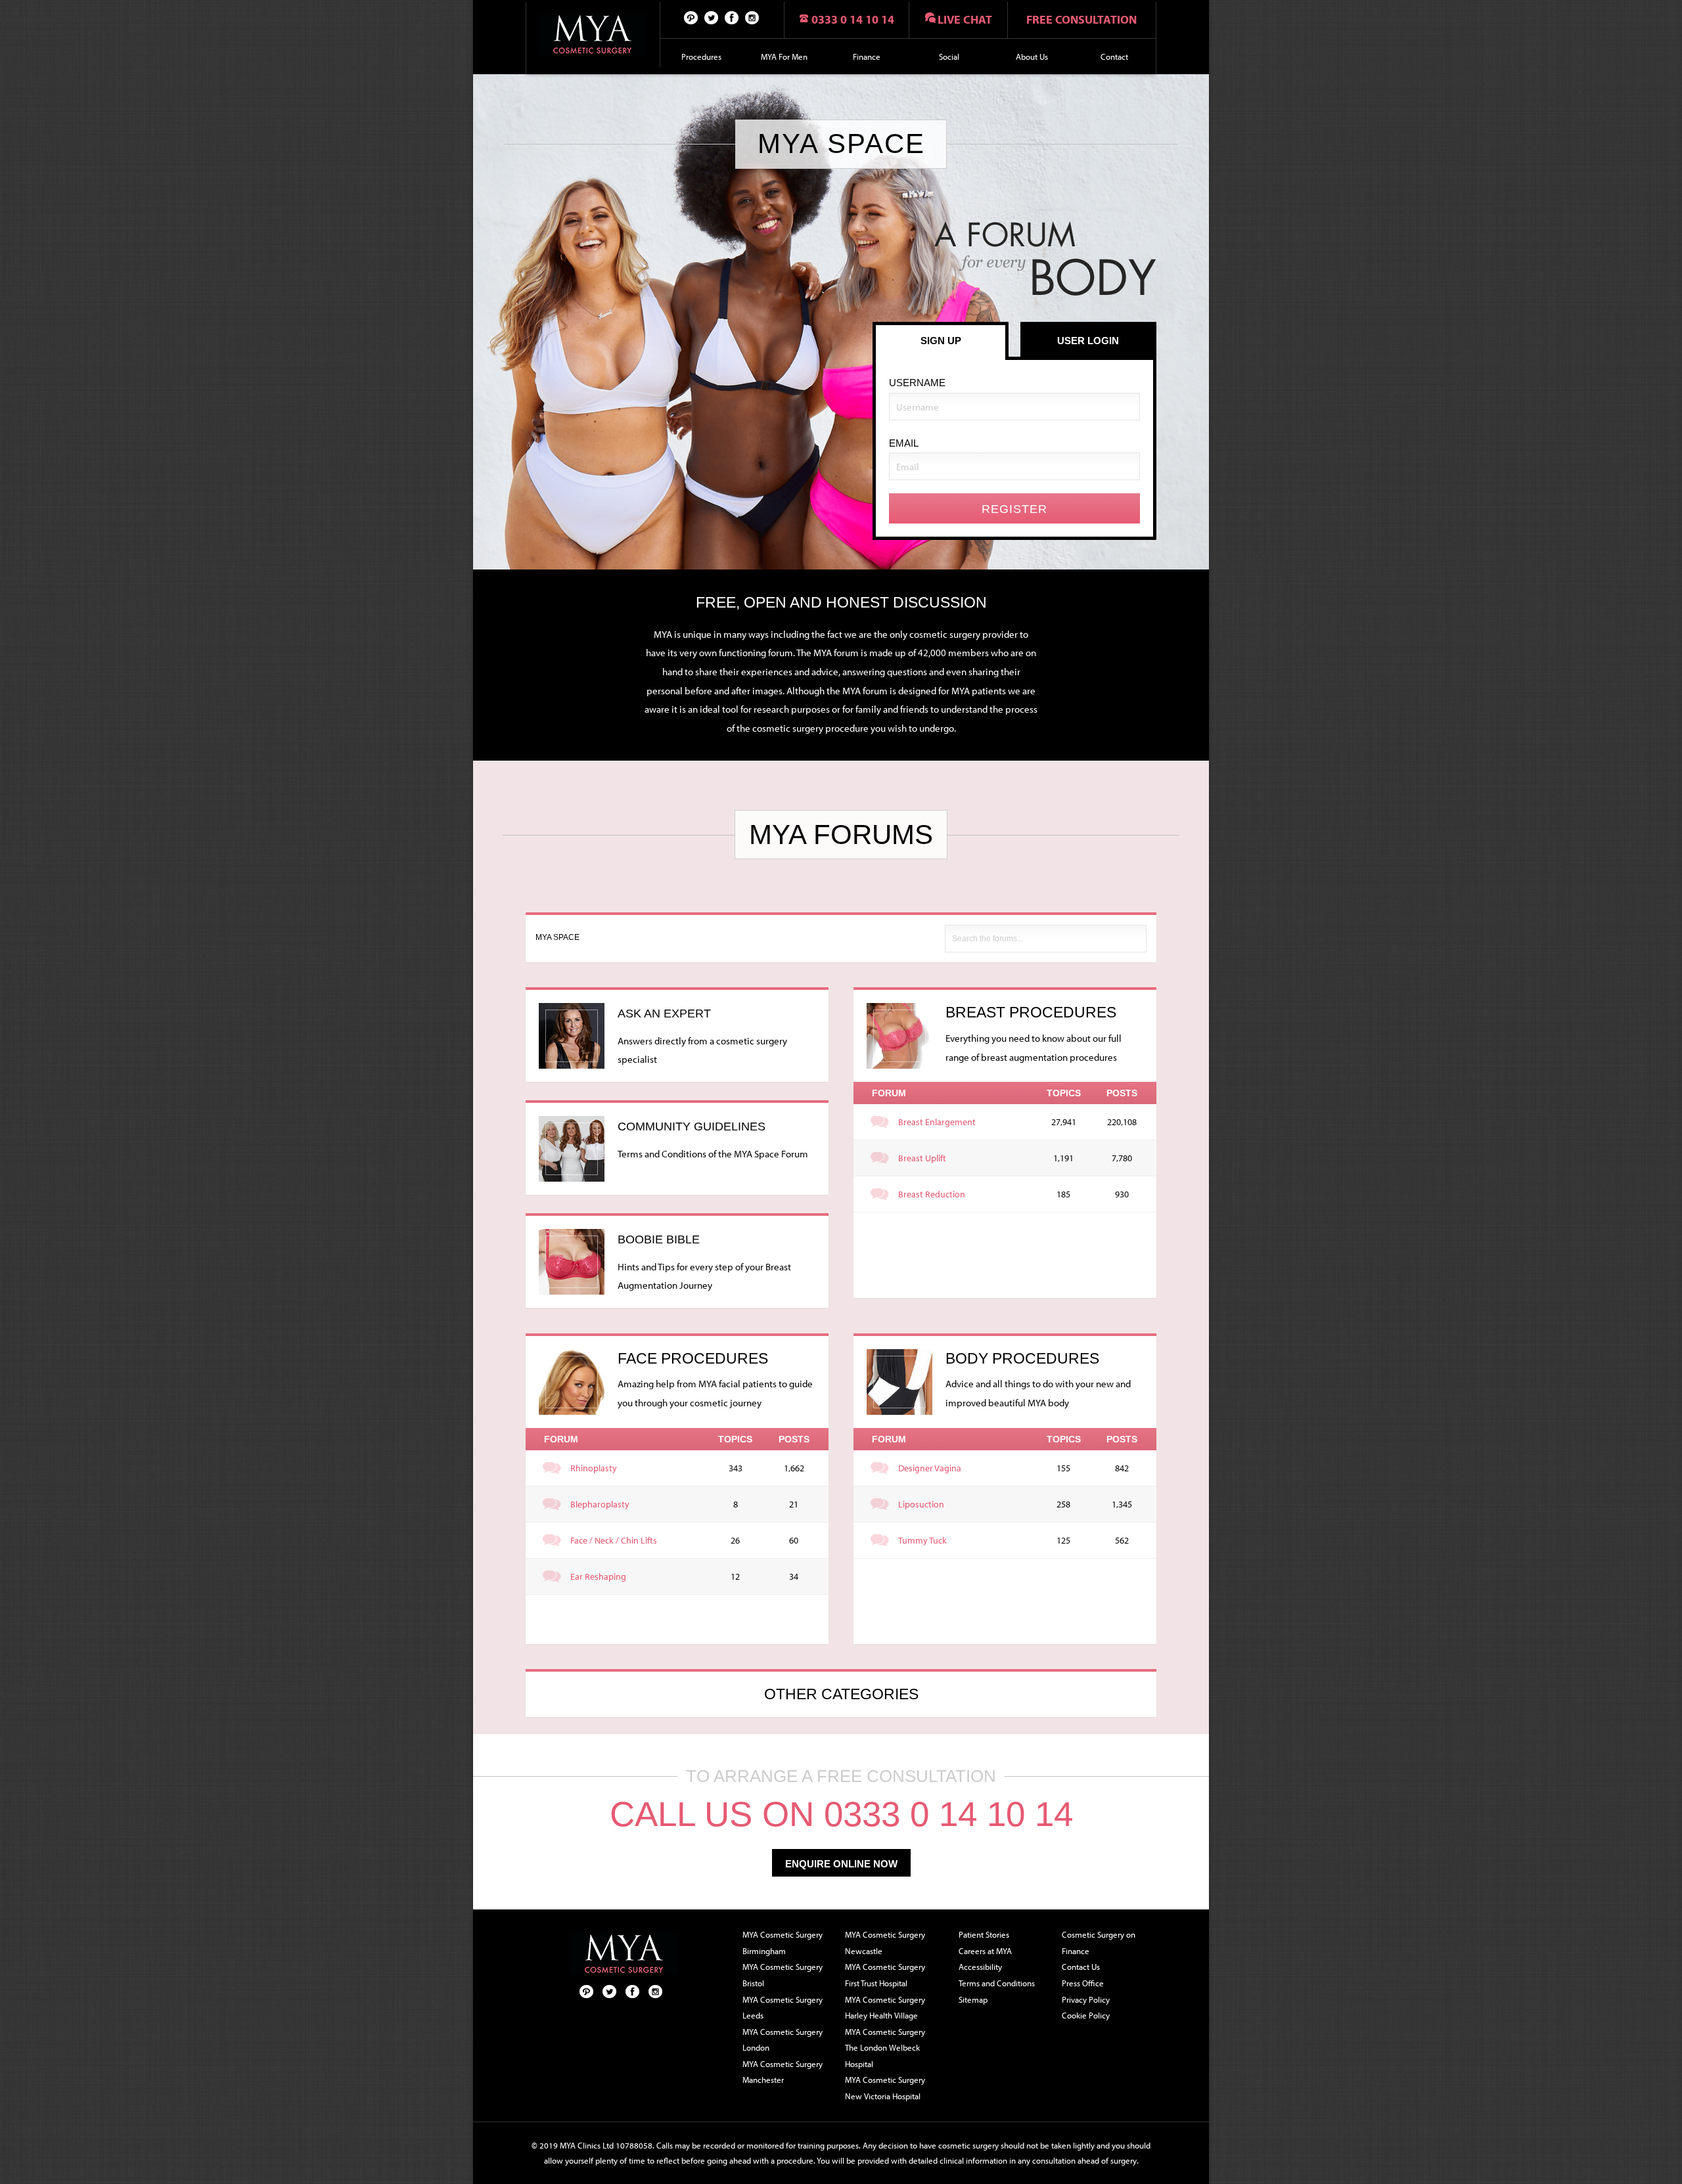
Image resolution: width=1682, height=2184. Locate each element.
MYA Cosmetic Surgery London (783, 2040)
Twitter (712, 17)
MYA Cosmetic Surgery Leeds (783, 2008)
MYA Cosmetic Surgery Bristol (783, 1975)
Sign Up (941, 341)
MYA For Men (784, 56)
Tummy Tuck (922, 1540)
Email (904, 443)
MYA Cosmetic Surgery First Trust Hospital (885, 1975)
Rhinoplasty (594, 1468)
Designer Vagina (930, 1468)
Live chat (965, 19)
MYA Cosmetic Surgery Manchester (783, 2072)
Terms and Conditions (997, 1983)
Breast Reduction (932, 1194)
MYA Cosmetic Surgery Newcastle (885, 1943)
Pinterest (691, 17)
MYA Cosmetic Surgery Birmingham (783, 1943)
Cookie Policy (1086, 2015)
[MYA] (593, 34)
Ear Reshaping (598, 1576)
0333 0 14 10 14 (853, 19)
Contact (1114, 56)
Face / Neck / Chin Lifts (614, 1540)
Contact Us (1081, 1967)
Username (917, 383)
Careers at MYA (985, 1951)
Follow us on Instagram (752, 17)
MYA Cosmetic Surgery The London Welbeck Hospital (885, 2048)
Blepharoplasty (600, 1504)
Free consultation (1081, 19)
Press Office (1083, 1983)
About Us (1032, 56)
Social (949, 56)
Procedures (701, 56)
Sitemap (973, 1999)
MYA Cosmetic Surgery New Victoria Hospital (885, 2088)
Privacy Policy (1086, 1999)
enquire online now (841, 1864)
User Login (1088, 341)
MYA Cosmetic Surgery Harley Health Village (885, 2008)
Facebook (732, 17)
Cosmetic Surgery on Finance (1099, 1943)
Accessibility (980, 1967)
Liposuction (921, 1504)
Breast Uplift (922, 1158)
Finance (867, 56)
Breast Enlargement (937, 1122)
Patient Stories (984, 1934)
